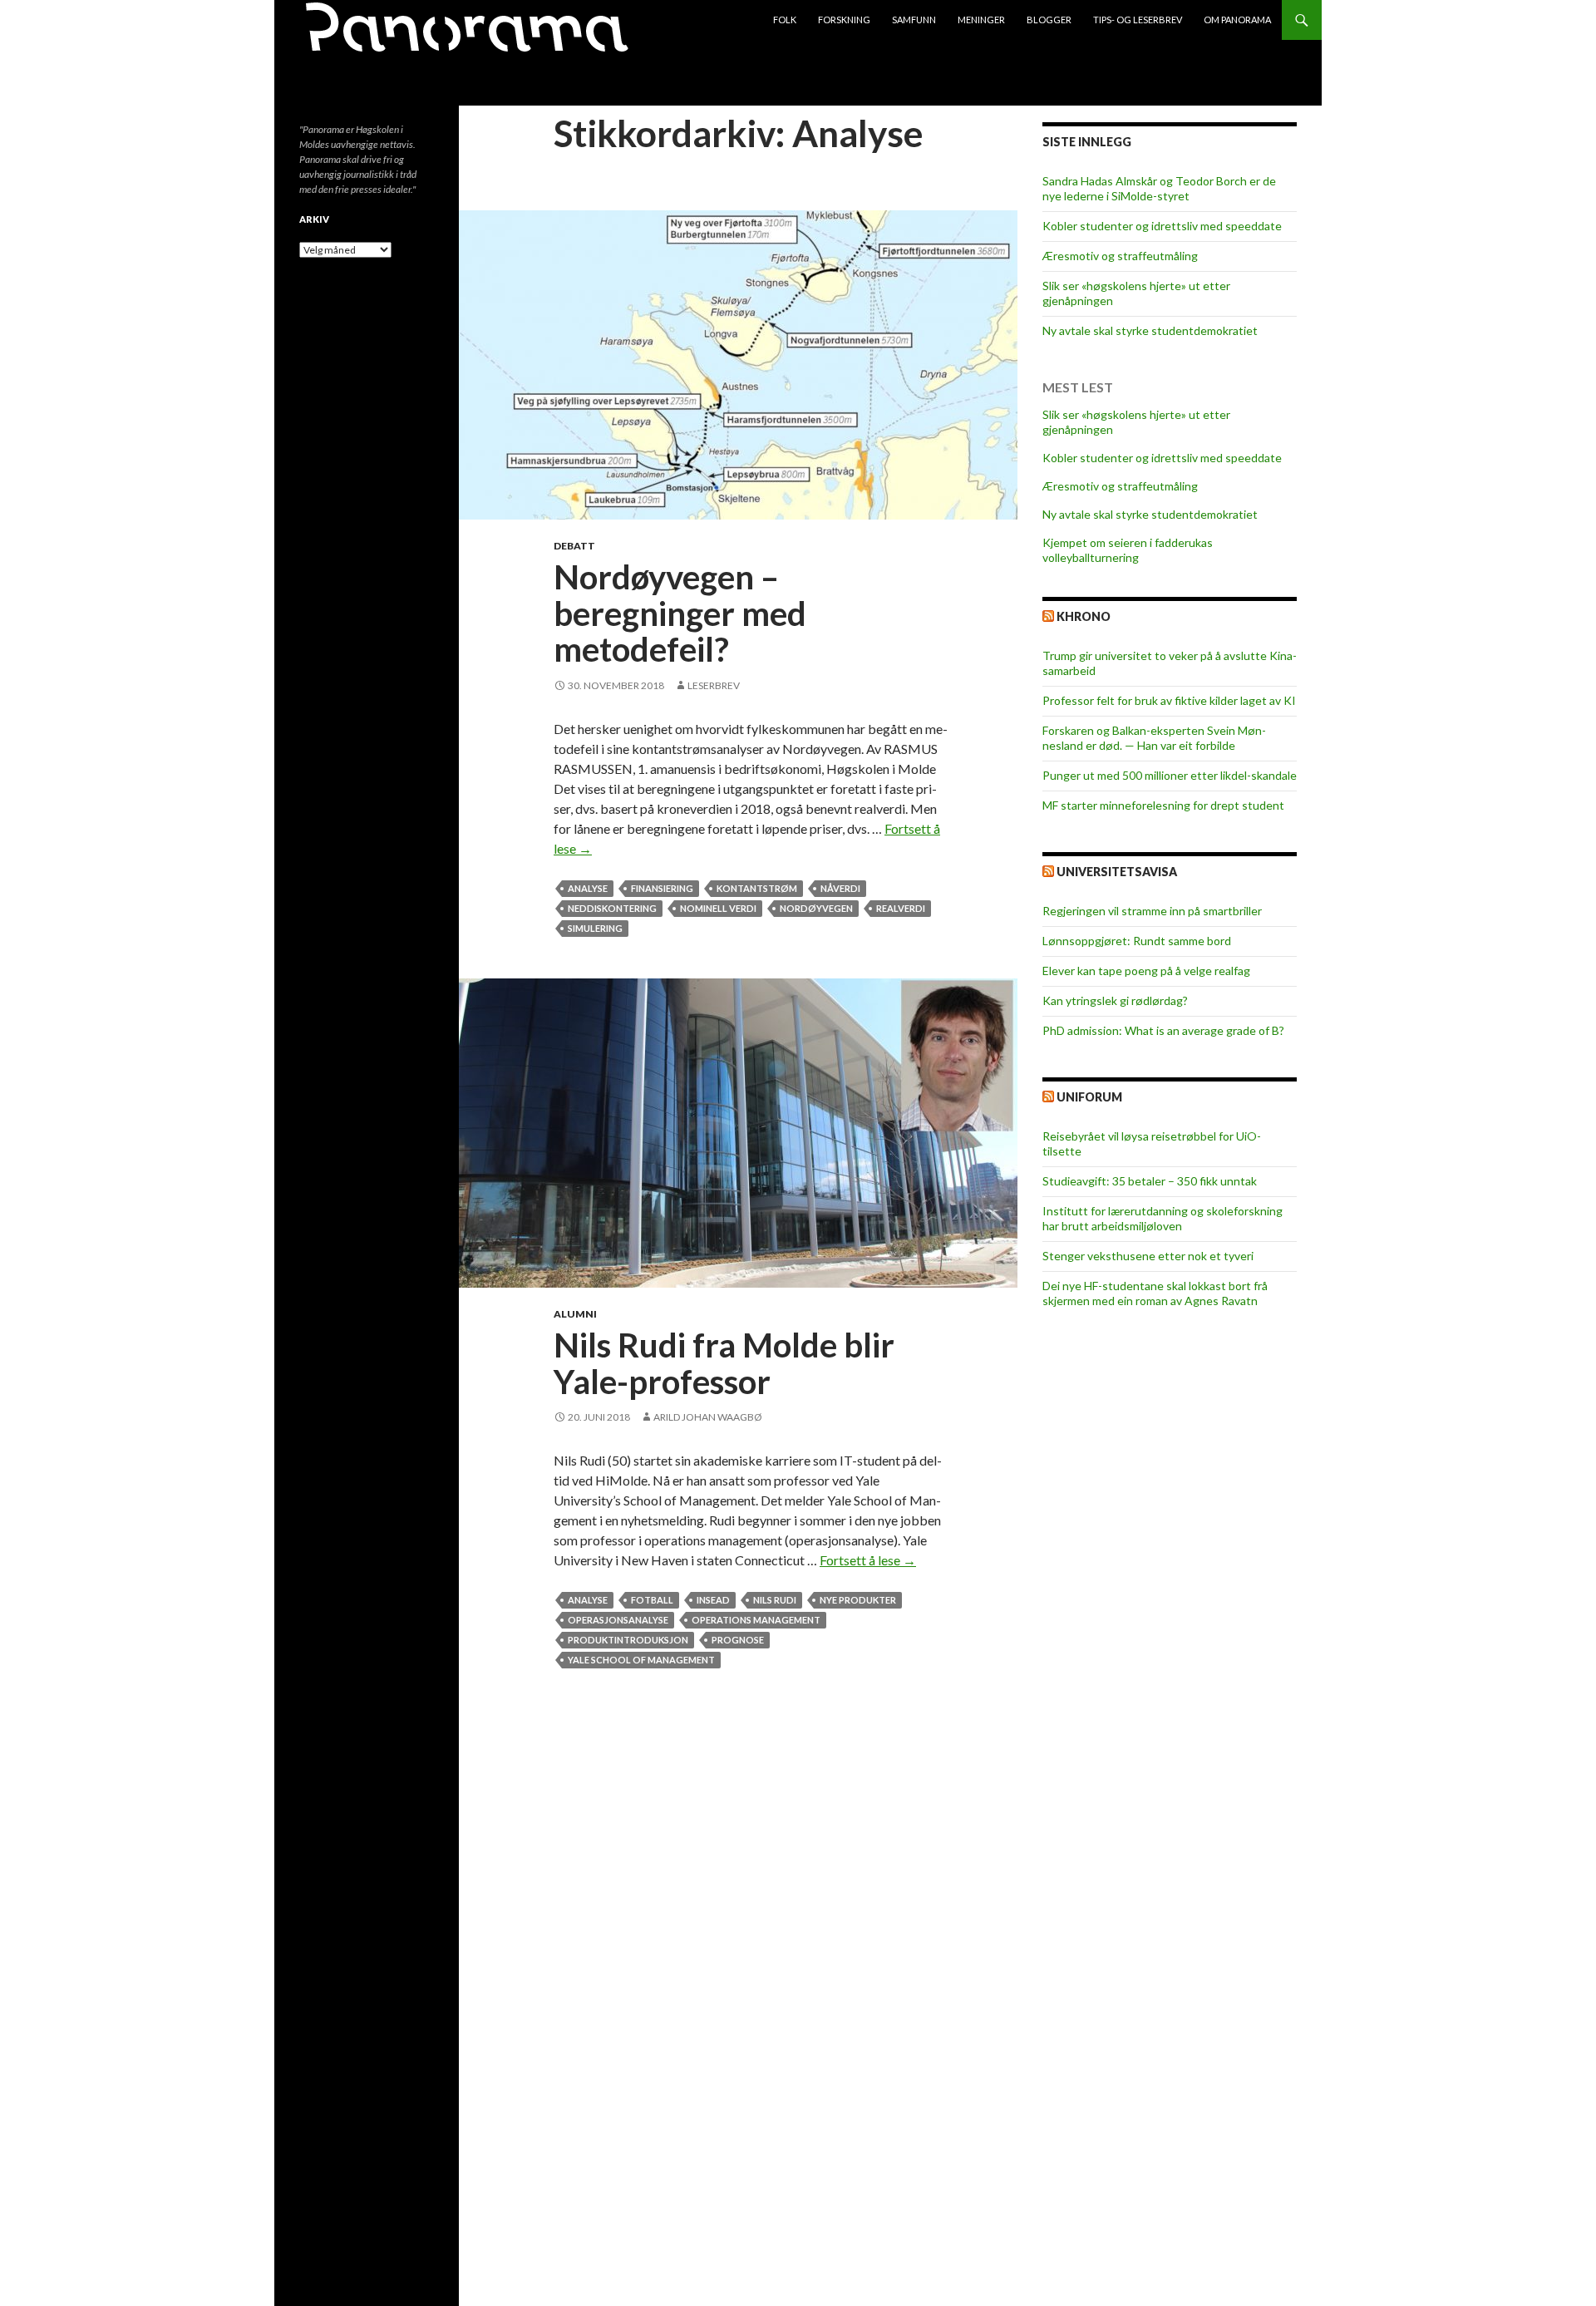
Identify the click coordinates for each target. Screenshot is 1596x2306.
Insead (713, 1600)
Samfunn (914, 20)
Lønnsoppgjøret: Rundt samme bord (1137, 941)
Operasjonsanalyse (618, 1620)
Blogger (1049, 20)
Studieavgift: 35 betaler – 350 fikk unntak (1150, 1181)
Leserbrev (714, 685)
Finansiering (662, 888)
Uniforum (1089, 1097)
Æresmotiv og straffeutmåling (1120, 256)
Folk (785, 20)
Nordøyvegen (816, 908)
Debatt (574, 546)
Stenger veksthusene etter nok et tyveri (1148, 1256)
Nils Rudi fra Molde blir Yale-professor (724, 1363)
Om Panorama (1237, 20)
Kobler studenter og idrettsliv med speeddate (1162, 226)
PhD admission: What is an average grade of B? (1163, 1030)
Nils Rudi (775, 1600)
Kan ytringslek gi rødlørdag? (1115, 1000)
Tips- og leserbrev (1138, 20)
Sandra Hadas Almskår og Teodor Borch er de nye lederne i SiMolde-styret (1159, 188)
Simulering (595, 928)
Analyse (588, 888)
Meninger (981, 20)
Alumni (575, 1314)
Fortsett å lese (868, 1560)
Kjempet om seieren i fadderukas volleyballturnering (1128, 550)
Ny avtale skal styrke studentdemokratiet (1150, 330)
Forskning (844, 20)
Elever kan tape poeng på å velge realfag (1146, 971)
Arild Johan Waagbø (708, 1417)
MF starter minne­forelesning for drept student (1163, 805)
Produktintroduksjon (628, 1640)
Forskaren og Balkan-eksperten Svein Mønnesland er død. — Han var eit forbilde (1154, 738)
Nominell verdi (718, 908)
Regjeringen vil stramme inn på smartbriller (1152, 911)
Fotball (652, 1600)
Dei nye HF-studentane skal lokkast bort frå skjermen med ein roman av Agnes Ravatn (1155, 1293)
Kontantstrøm (757, 888)
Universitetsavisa (1117, 872)
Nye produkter (858, 1600)
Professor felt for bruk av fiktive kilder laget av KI (1169, 700)
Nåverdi (840, 888)
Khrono (1084, 616)
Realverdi (901, 908)
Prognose (738, 1640)
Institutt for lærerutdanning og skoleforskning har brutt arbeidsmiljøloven (1163, 1218)
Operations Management (756, 1620)
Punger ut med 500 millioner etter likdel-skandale (1170, 775)
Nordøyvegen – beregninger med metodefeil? (680, 613)
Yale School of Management (641, 1660)
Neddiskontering (612, 908)
